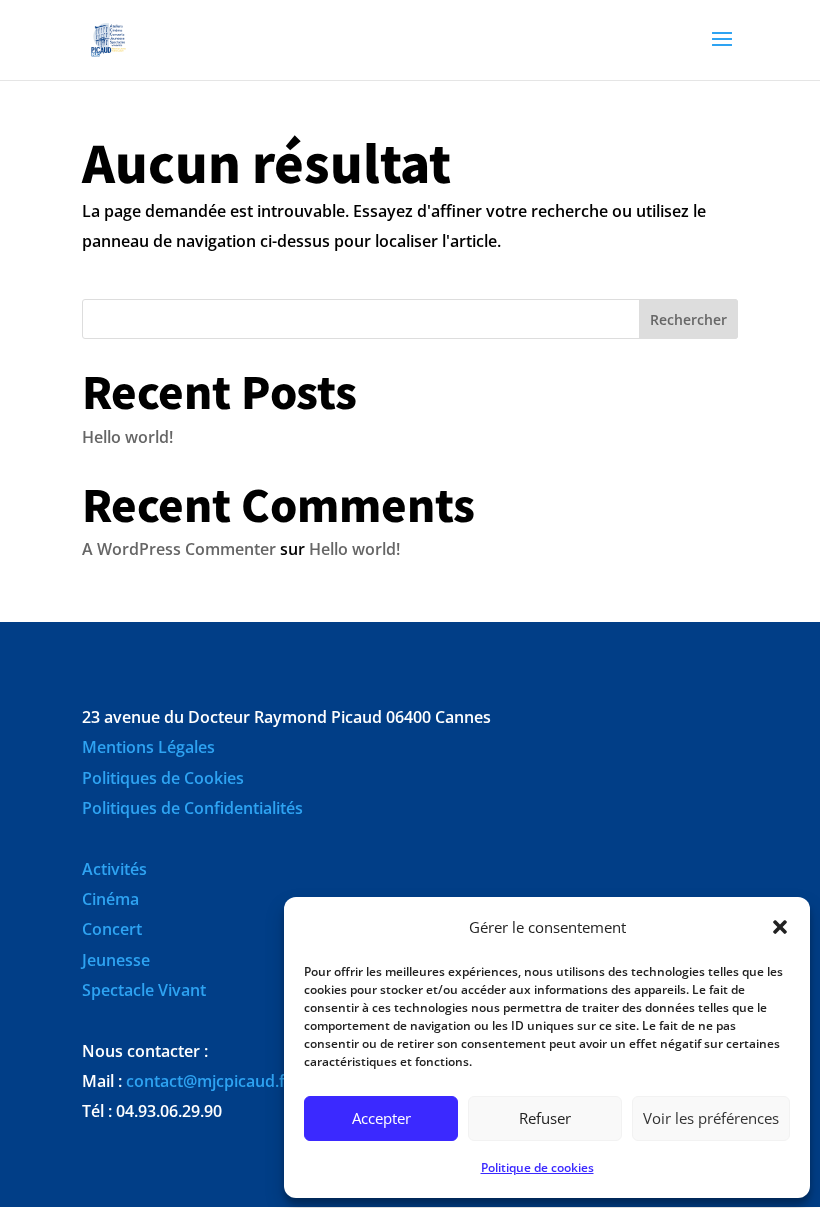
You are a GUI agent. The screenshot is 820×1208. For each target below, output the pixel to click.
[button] (780, 927)
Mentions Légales (148, 747)
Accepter (381, 1118)
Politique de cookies (537, 1167)
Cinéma (110, 899)
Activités (114, 869)
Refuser (545, 1118)
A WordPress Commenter (179, 549)
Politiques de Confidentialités (192, 808)
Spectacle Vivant (144, 990)
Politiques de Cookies (163, 778)
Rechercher (688, 319)
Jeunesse (116, 960)
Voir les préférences (711, 1118)
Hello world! (127, 437)
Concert (112, 929)
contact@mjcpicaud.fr (209, 1081)
